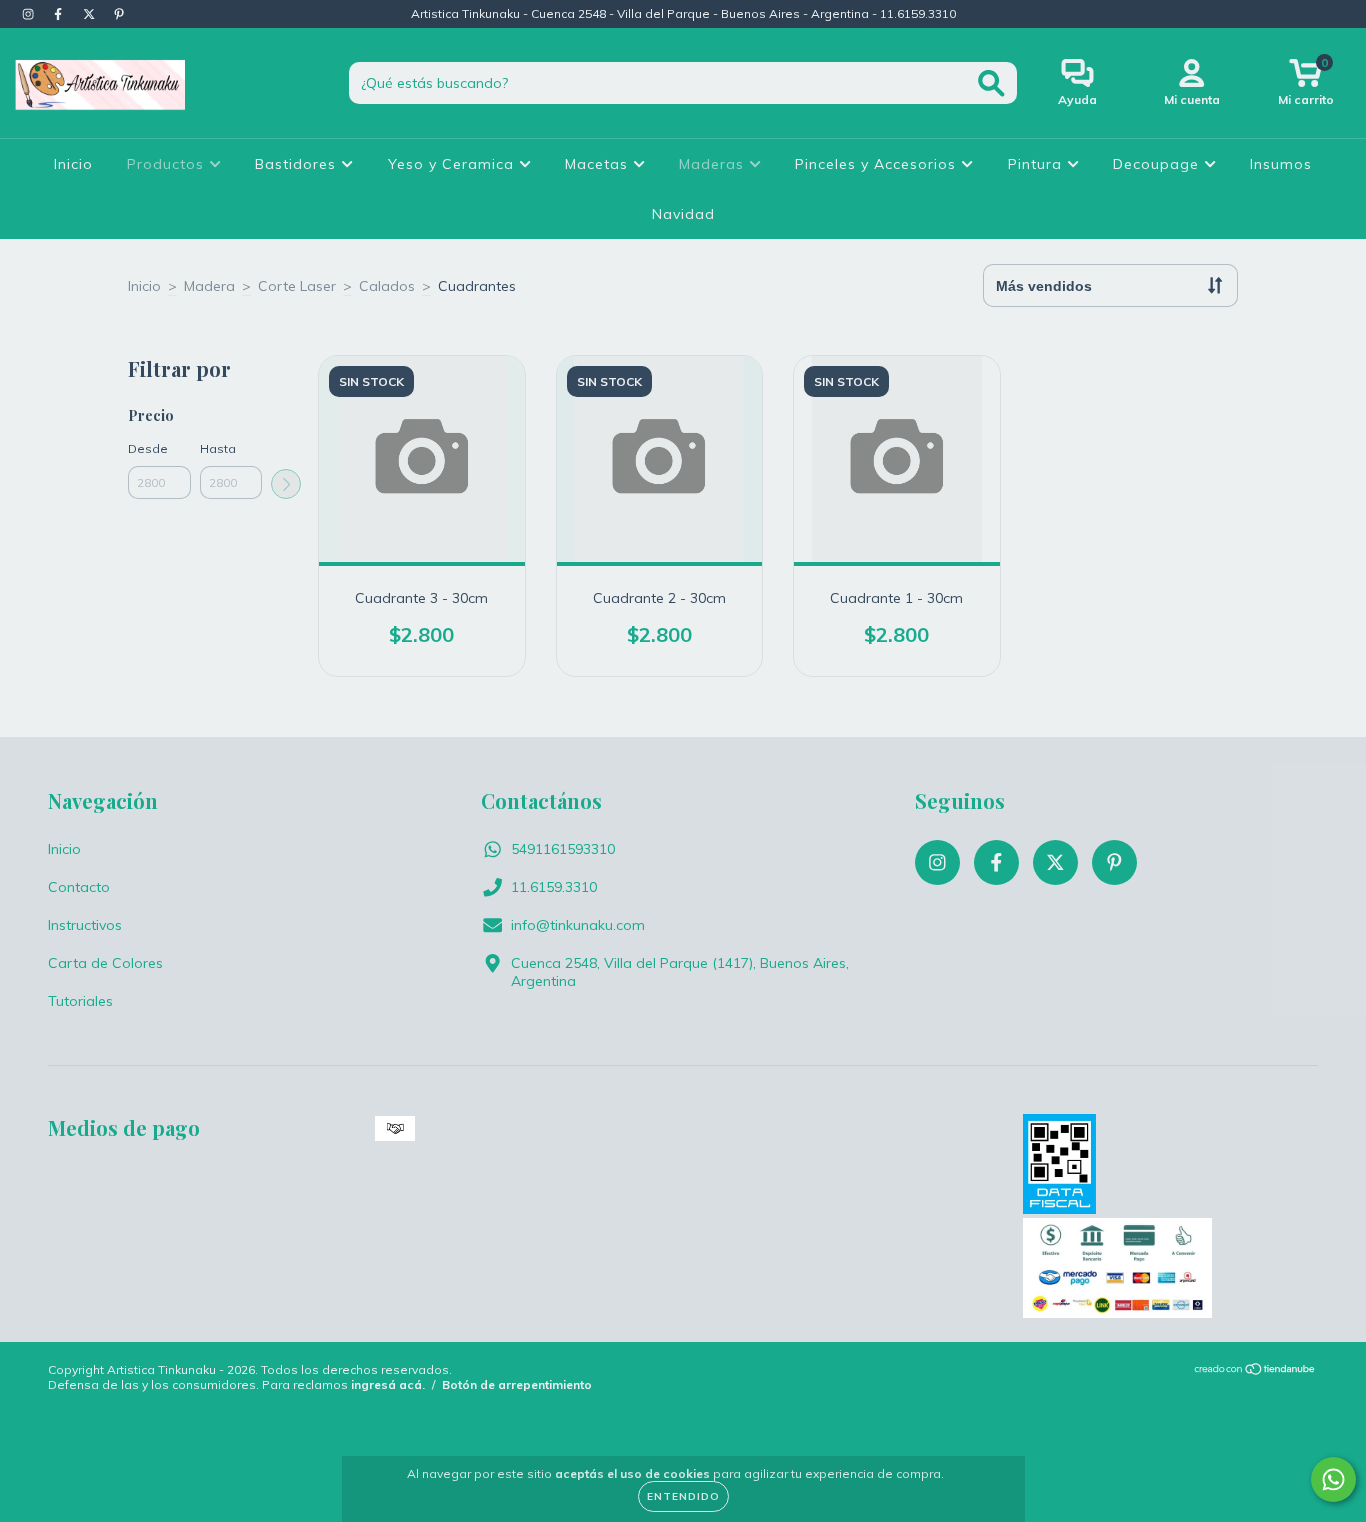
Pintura (1037, 164)
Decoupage (1158, 164)
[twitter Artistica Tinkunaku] (91, 14)
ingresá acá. (388, 1384)
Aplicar (286, 484)
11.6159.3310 (554, 887)
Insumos (1281, 164)
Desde (148, 448)
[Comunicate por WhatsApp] (1333, 1479)
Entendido (683, 1496)
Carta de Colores (105, 963)
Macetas (599, 164)
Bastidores (298, 164)
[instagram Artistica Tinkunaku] (30, 14)
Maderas (714, 164)
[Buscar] (991, 83)
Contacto (79, 887)
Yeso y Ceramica (453, 164)
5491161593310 (563, 849)
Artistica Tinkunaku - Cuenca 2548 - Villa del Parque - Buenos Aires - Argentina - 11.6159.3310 (683, 13)
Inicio (73, 164)
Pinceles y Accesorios (878, 164)
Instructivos (85, 925)
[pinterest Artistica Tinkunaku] (119, 14)
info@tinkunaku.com (578, 925)
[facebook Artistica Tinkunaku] (60, 14)
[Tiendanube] (1255, 1371)
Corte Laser (297, 286)
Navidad (683, 214)
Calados (387, 286)
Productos (168, 164)
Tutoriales (80, 1001)
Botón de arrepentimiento (517, 1384)
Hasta (218, 448)
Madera (209, 286)
